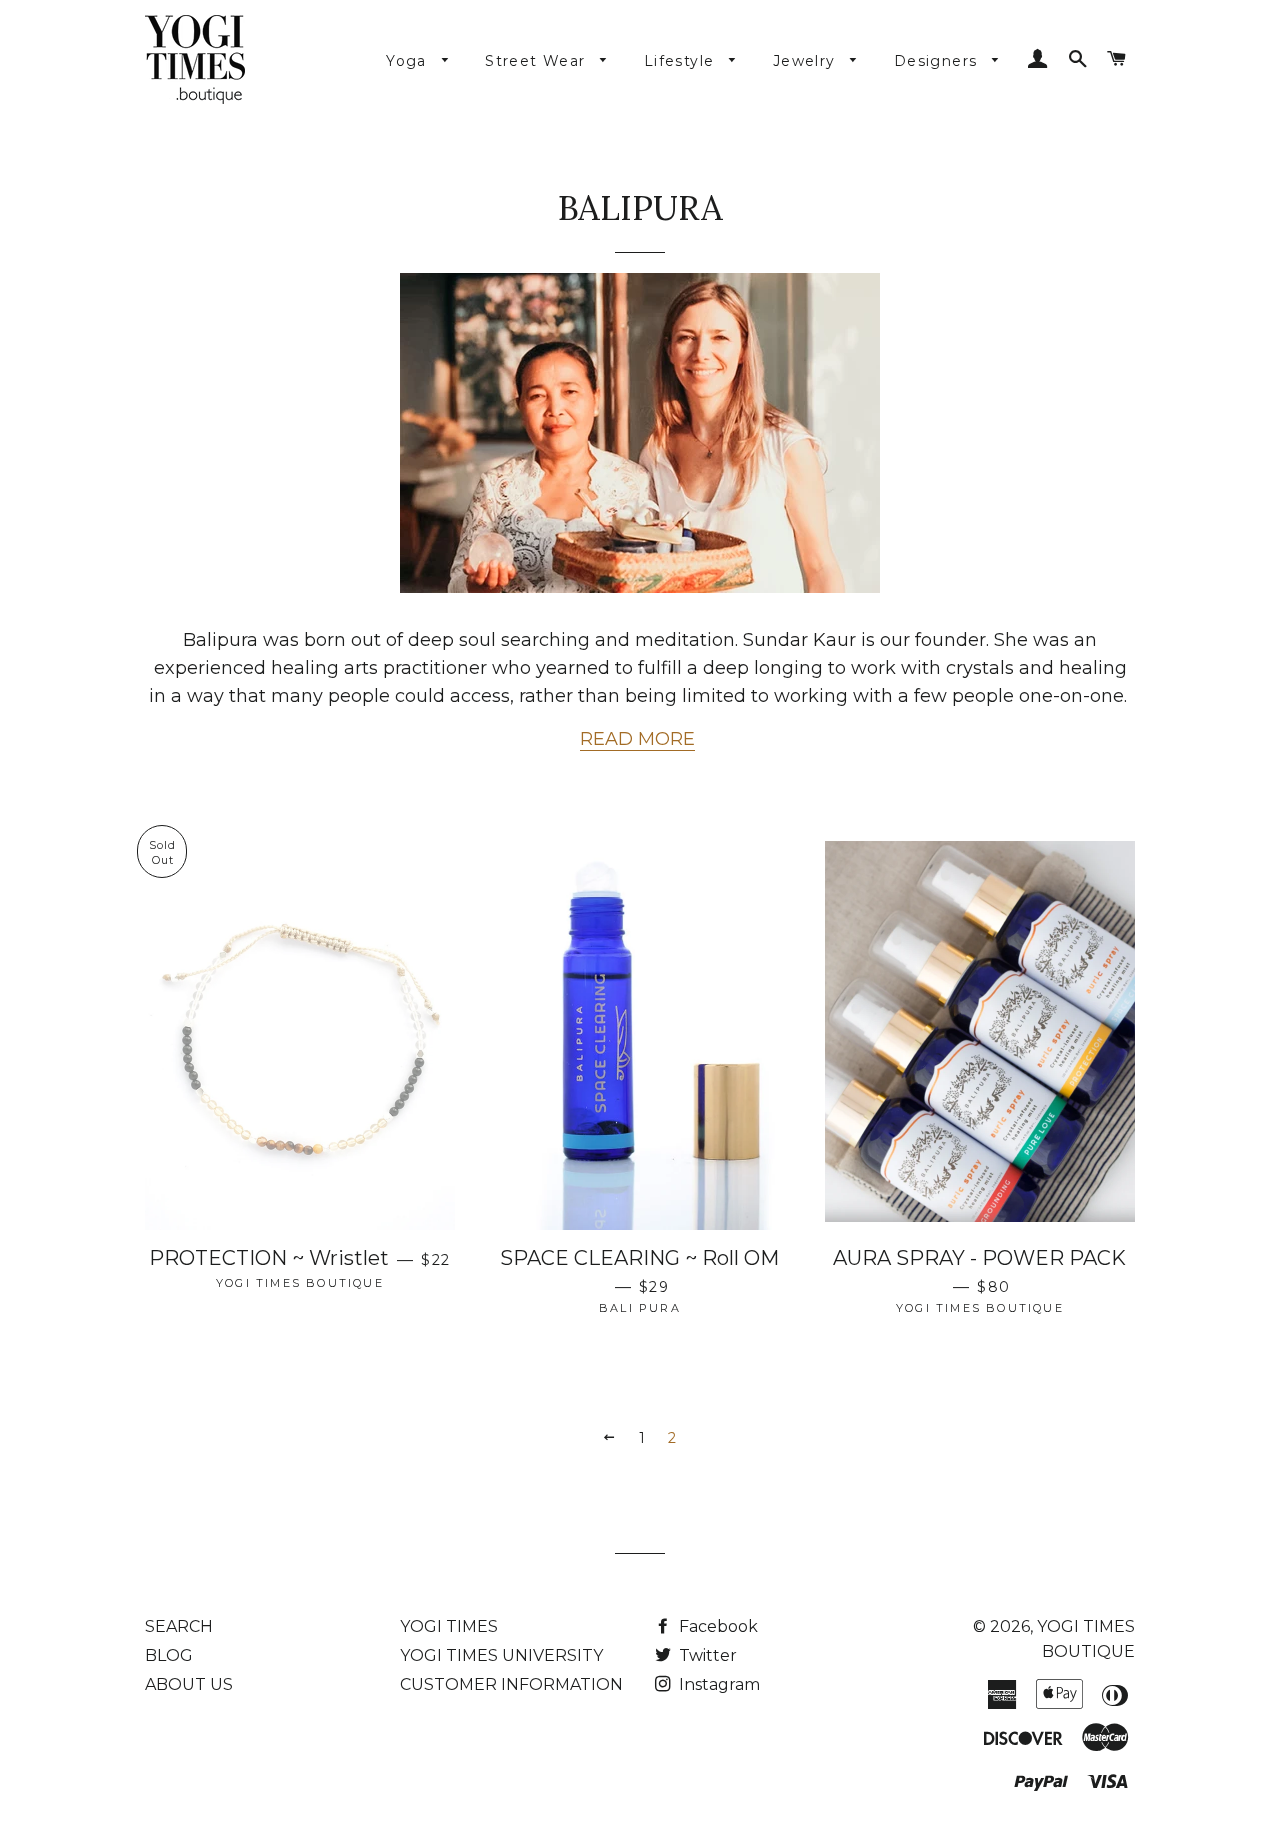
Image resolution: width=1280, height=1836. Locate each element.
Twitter (706, 1655)
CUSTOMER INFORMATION (511, 1684)
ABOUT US (189, 1684)
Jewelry (807, 61)
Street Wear (538, 61)
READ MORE (637, 739)
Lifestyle (682, 61)
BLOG (169, 1655)
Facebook (716, 1626)
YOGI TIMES (449, 1626)
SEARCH (179, 1626)
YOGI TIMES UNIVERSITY (501, 1655)
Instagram (717, 1684)
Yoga (409, 61)
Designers (938, 61)
